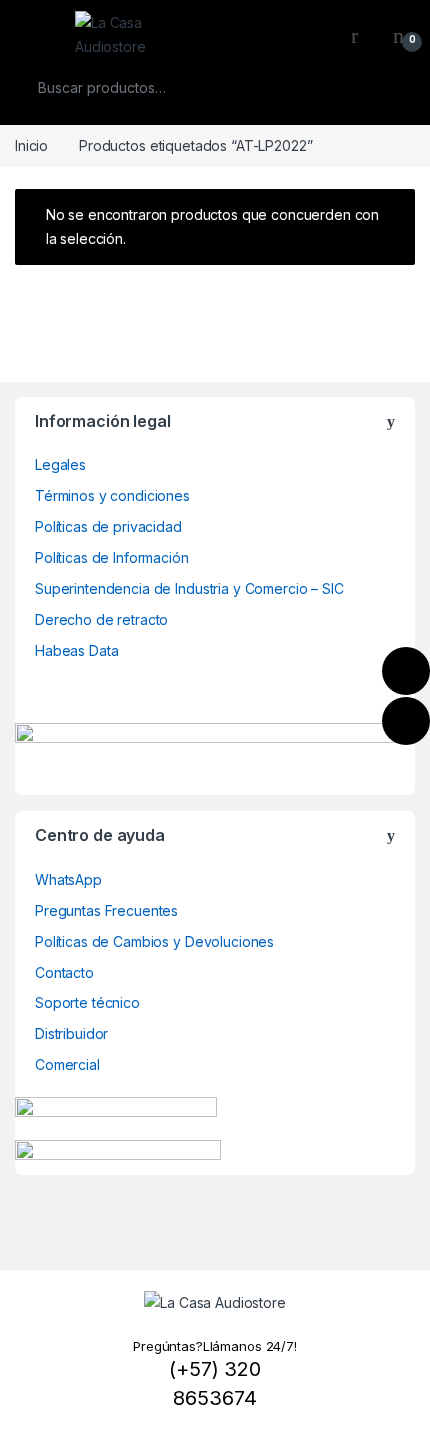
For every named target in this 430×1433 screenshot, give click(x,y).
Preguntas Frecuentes (106, 910)
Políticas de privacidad (108, 526)
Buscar (387, 88)
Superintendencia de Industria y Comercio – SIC (189, 588)
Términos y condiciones (112, 495)
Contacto (64, 972)
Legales (60, 464)
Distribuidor (71, 1033)
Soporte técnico (87, 1002)
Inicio (31, 145)
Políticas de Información (112, 557)
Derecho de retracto (101, 619)
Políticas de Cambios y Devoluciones (154, 941)
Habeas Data (76, 650)
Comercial (67, 1064)
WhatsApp (68, 879)
